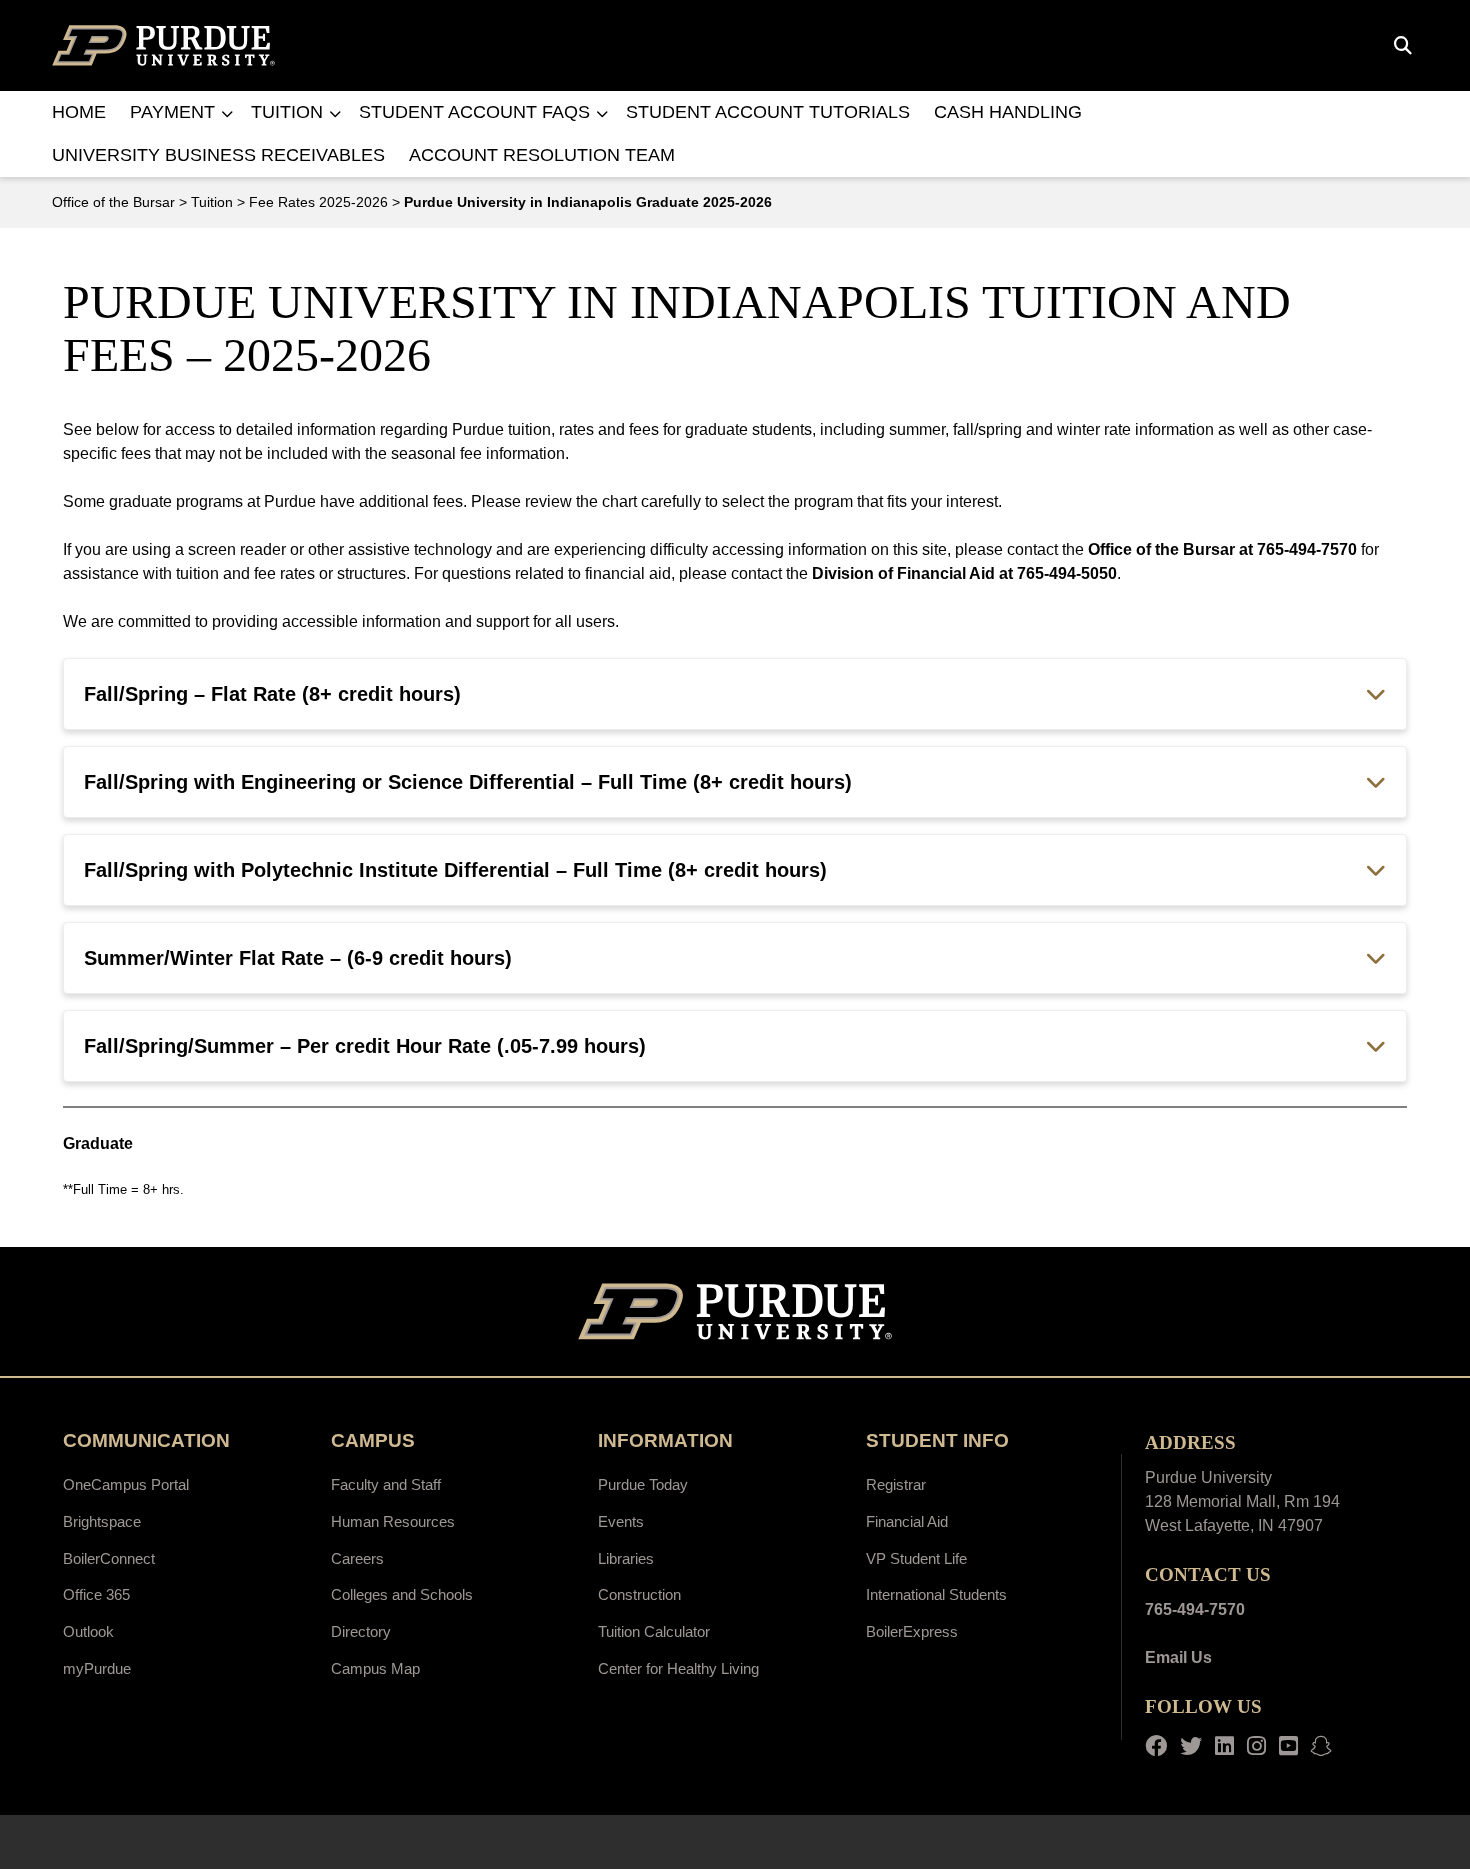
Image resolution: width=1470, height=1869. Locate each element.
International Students (936, 1594)
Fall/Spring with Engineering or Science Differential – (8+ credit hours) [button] (468, 782)
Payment (172, 112)
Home (79, 112)
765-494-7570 (1195, 1609)
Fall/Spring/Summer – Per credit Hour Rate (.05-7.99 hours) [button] (365, 1046)
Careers (357, 1558)
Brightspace (102, 1521)
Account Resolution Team (542, 155)
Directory (361, 1631)
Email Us (1178, 1657)
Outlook (88, 1631)
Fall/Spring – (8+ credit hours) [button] (272, 694)
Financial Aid (907, 1521)
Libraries (626, 1558)
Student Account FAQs (474, 112)
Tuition (287, 112)
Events (621, 1521)
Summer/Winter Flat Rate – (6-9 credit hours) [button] (298, 958)
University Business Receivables (218, 155)
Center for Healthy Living (678, 1668)
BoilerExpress (912, 1631)
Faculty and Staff (386, 1484)
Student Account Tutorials (768, 112)
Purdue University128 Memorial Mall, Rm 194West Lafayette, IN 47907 (1242, 1501)
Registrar (896, 1484)
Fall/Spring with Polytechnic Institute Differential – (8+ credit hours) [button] (455, 870)
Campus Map (375, 1668)
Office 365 (96, 1594)
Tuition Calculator (654, 1631)
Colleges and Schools (402, 1594)
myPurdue (97, 1668)
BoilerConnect (109, 1558)
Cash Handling (1008, 112)
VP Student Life (916, 1558)
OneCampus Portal (126, 1484)
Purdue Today (643, 1484)
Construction (639, 1594)
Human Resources (393, 1521)
